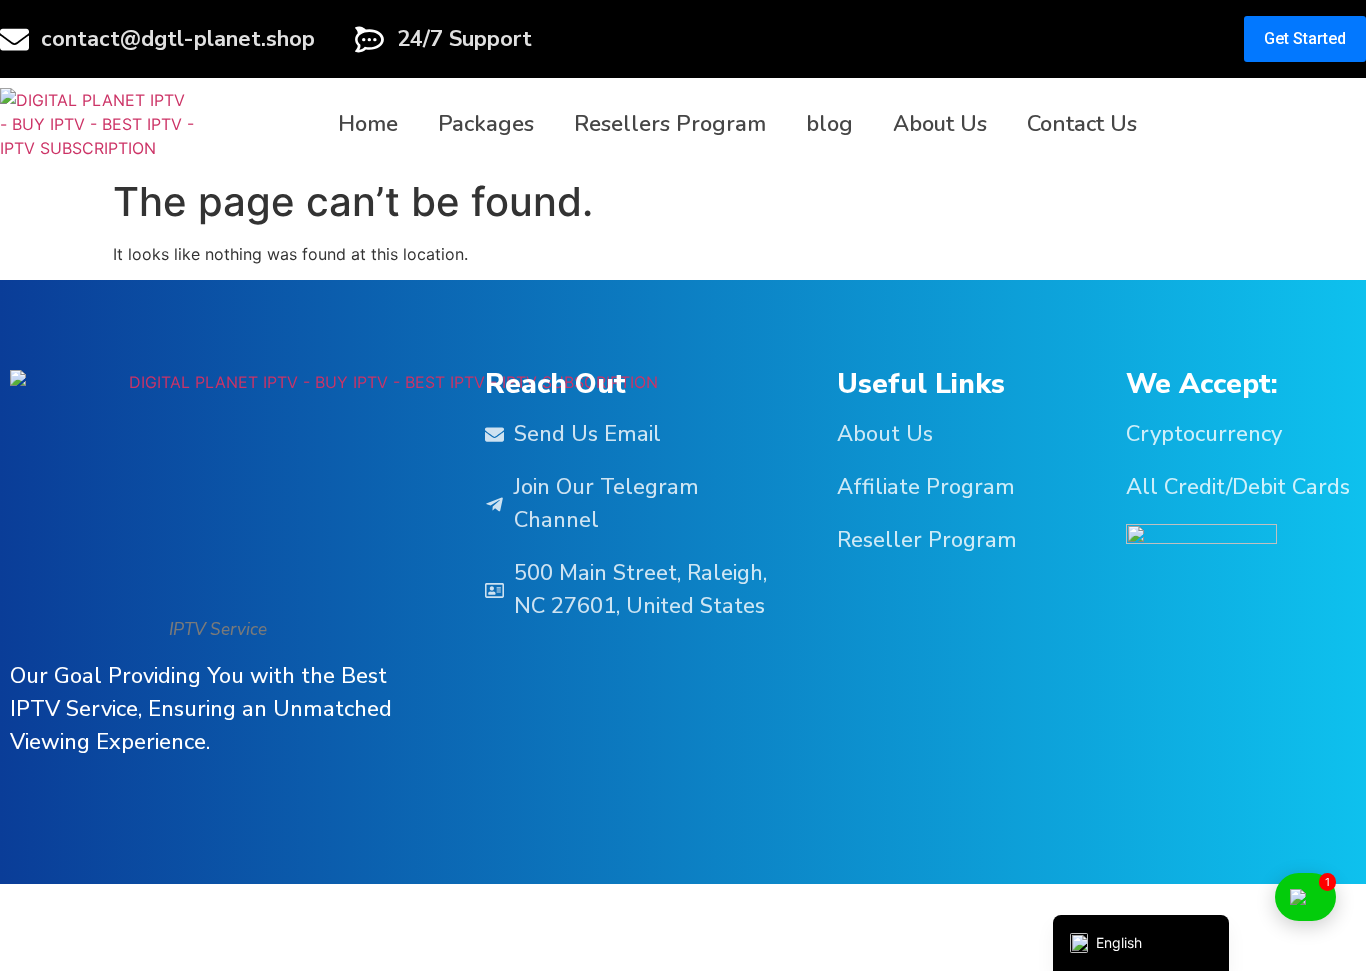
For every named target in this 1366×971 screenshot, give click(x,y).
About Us (940, 124)
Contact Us (1082, 124)
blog (829, 124)
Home (368, 124)
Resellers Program (670, 124)
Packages (486, 124)
